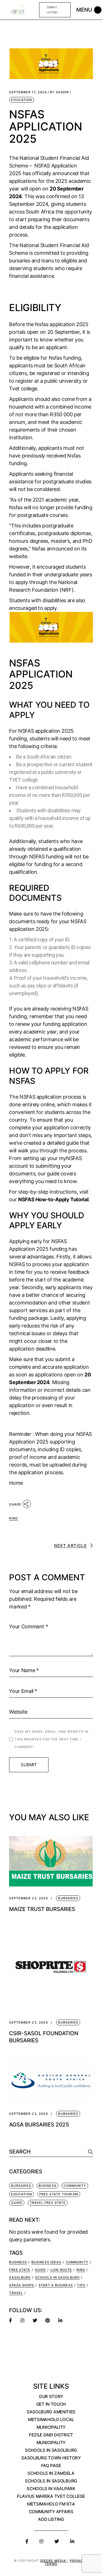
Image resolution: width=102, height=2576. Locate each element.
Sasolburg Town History (51, 2458)
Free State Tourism (59, 2194)
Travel (16, 2293)
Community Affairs (51, 2512)
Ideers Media (54, 2561)
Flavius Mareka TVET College (51, 2496)
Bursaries (68, 1898)
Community (75, 2186)
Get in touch (51, 2404)
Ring (13, 1518)
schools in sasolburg (57, 2277)
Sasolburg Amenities (51, 2412)
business (18, 2262)
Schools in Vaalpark (51, 2489)
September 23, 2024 (28, 1898)
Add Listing (51, 2519)
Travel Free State (48, 2203)
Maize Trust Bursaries (42, 1909)
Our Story (51, 2396)
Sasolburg (20, 2277)
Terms (51, 2564)
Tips (81, 2285)
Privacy (78, 2561)
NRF (67, 590)
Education (22, 100)
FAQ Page (51, 2466)
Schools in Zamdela (51, 2473)
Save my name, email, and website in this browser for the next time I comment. (51, 1739)
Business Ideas (46, 2262)
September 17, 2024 (28, 92)
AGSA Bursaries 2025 (39, 2125)
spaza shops (22, 2285)
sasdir (59, 92)
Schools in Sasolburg (51, 2450)
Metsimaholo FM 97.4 (51, 2504)
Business (47, 2186)
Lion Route (61, 2270)
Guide (17, 2203)
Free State (20, 2270)
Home (16, 1483)
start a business (56, 2285)
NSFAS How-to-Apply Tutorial (53, 1199)
